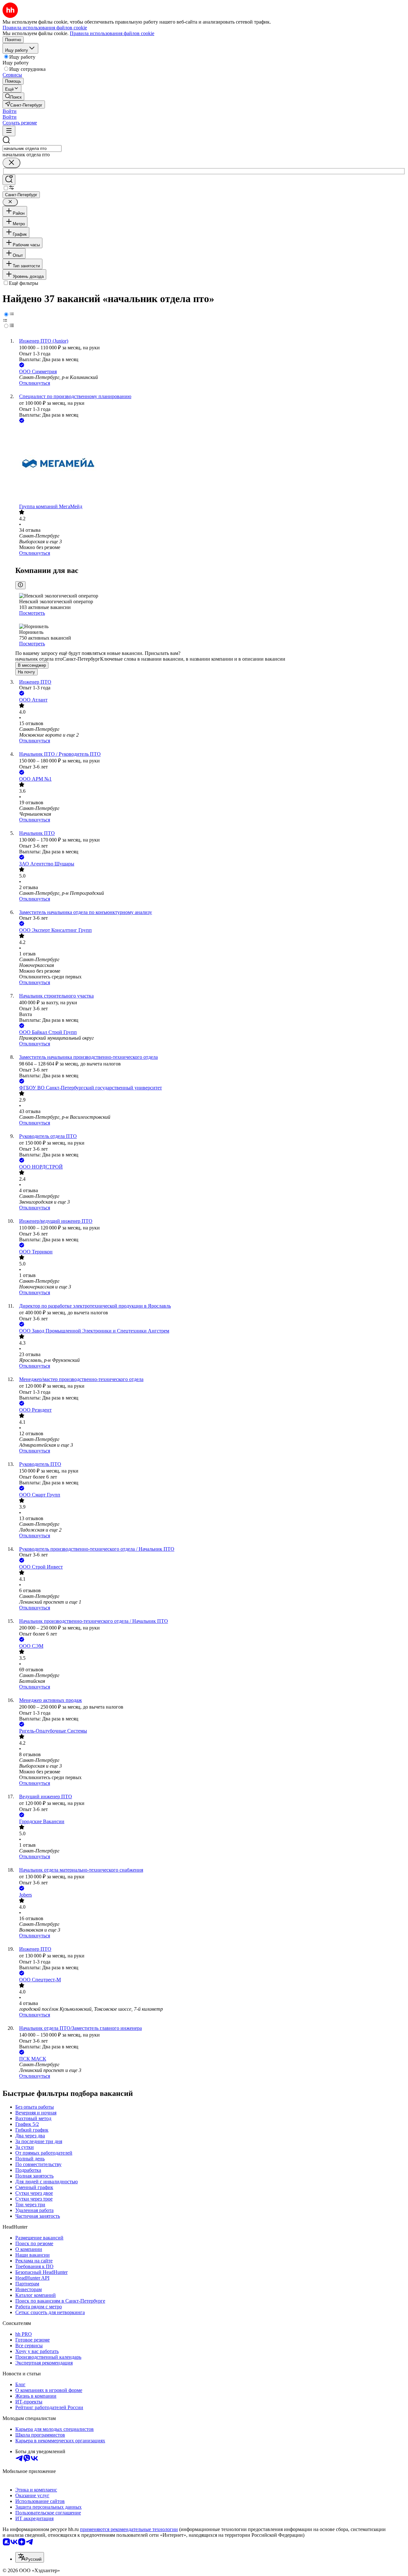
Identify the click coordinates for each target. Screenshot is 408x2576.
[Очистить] (11, 163)
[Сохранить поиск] (9, 180)
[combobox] (32, 148)
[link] (13, 97)
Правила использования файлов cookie (112, 33)
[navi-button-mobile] (9, 131)
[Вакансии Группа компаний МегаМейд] (210, 464)
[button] (10, 111)
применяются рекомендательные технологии (129, 2529)
